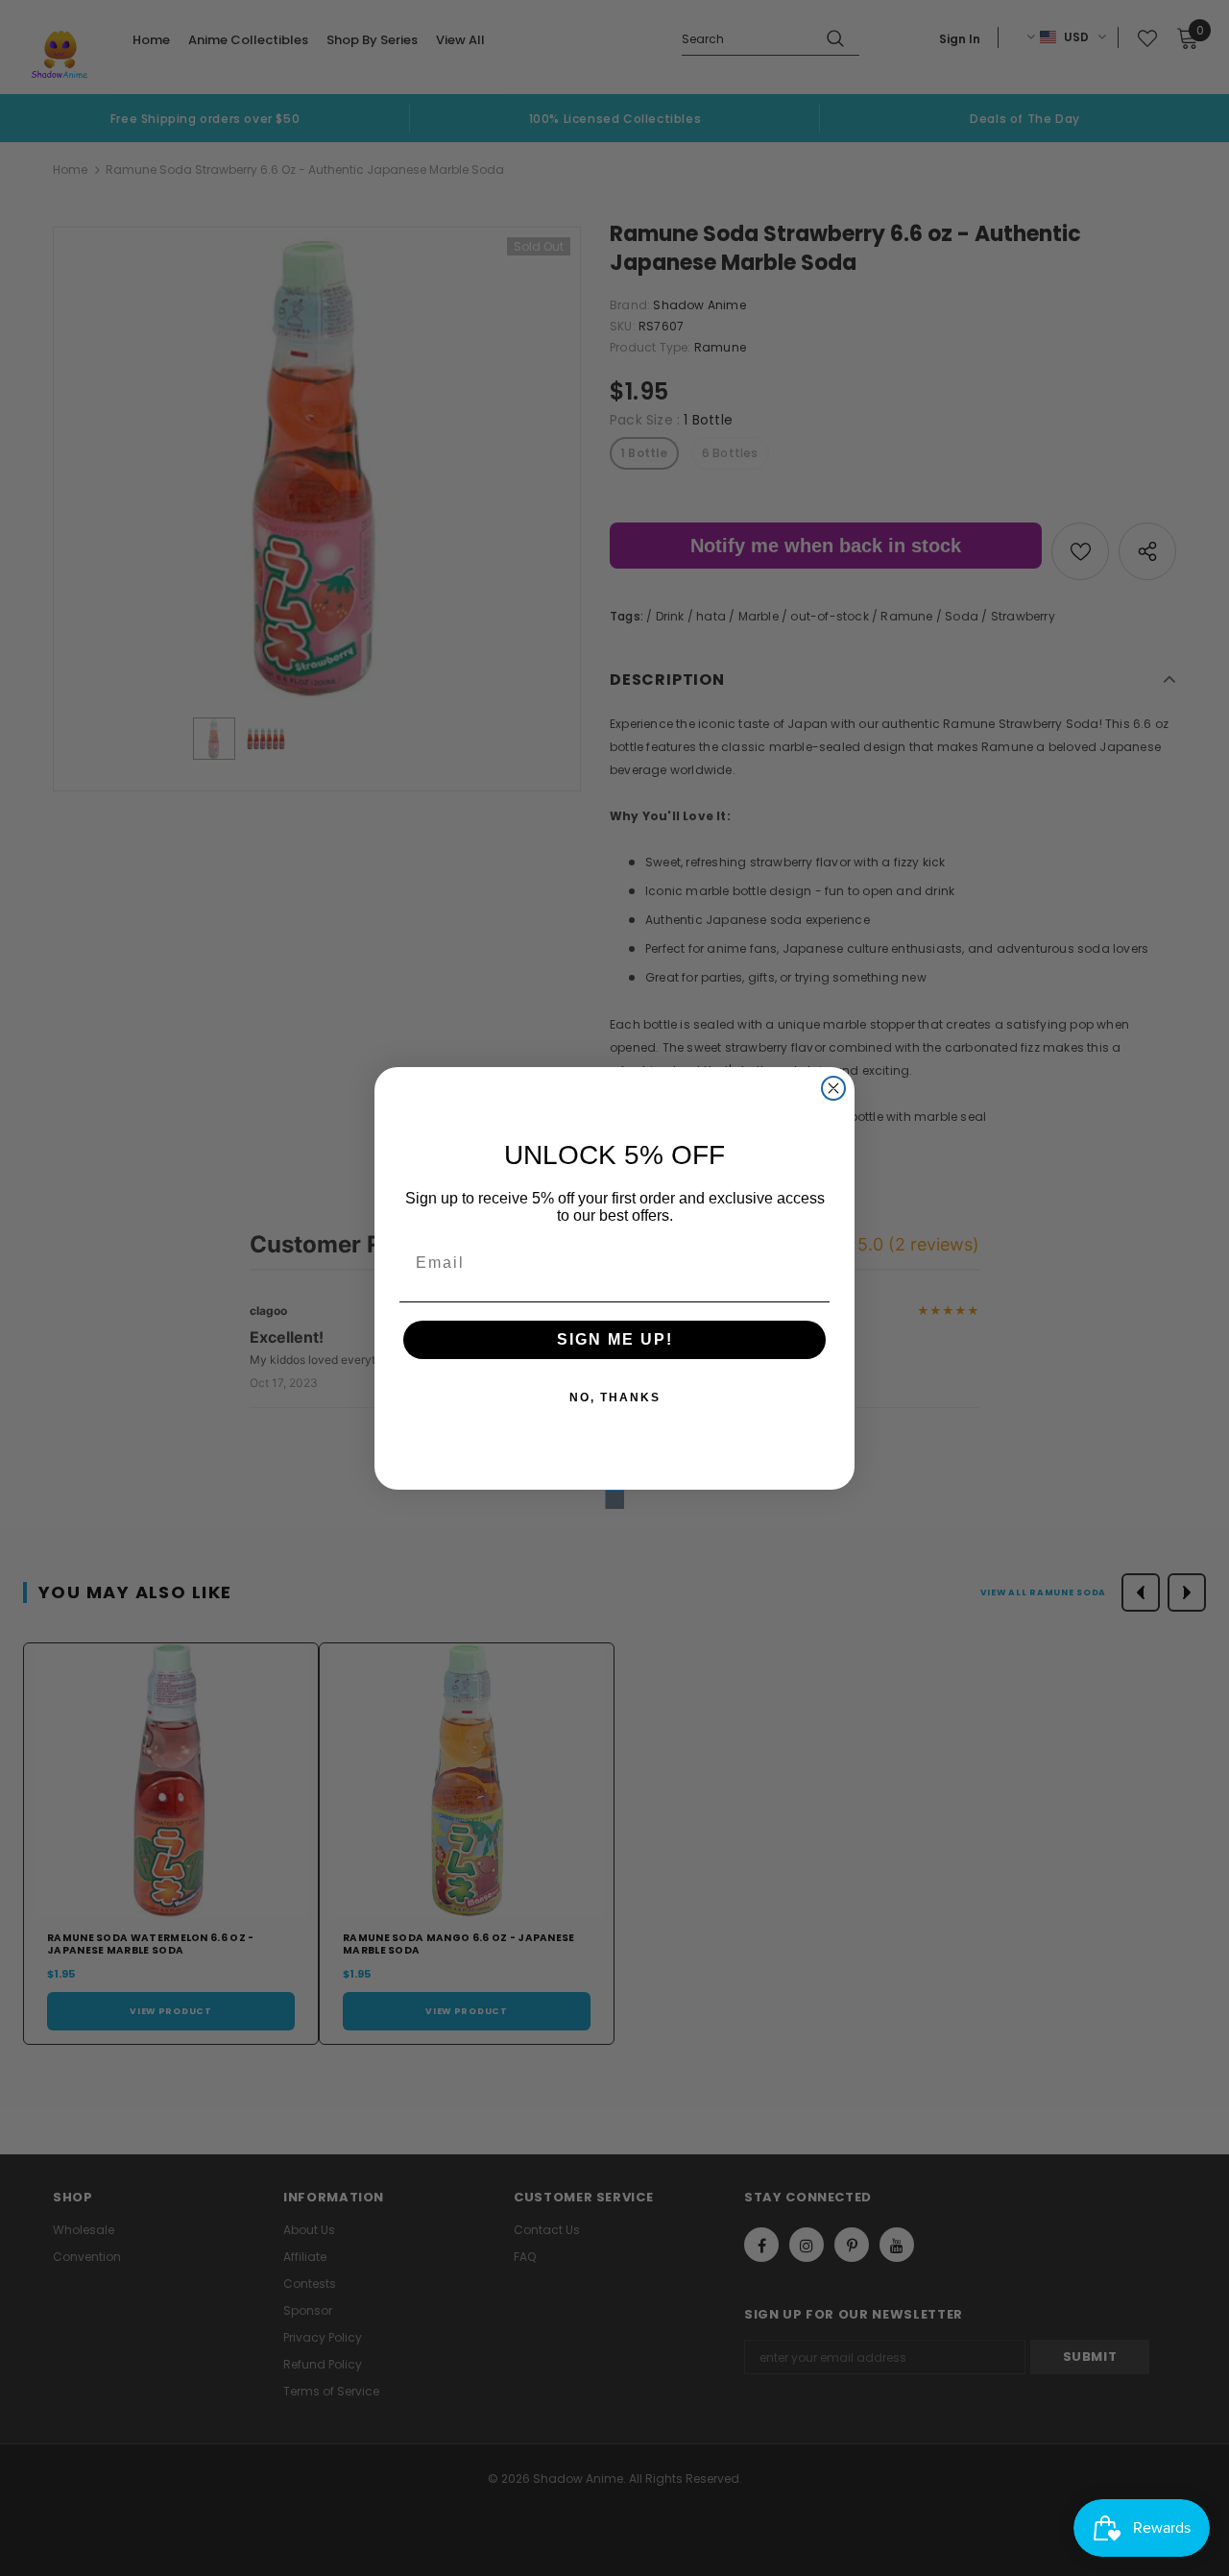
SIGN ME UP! (615, 1339)
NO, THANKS (615, 1397)
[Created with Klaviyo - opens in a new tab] (614, 1499)
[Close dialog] (833, 1088)
